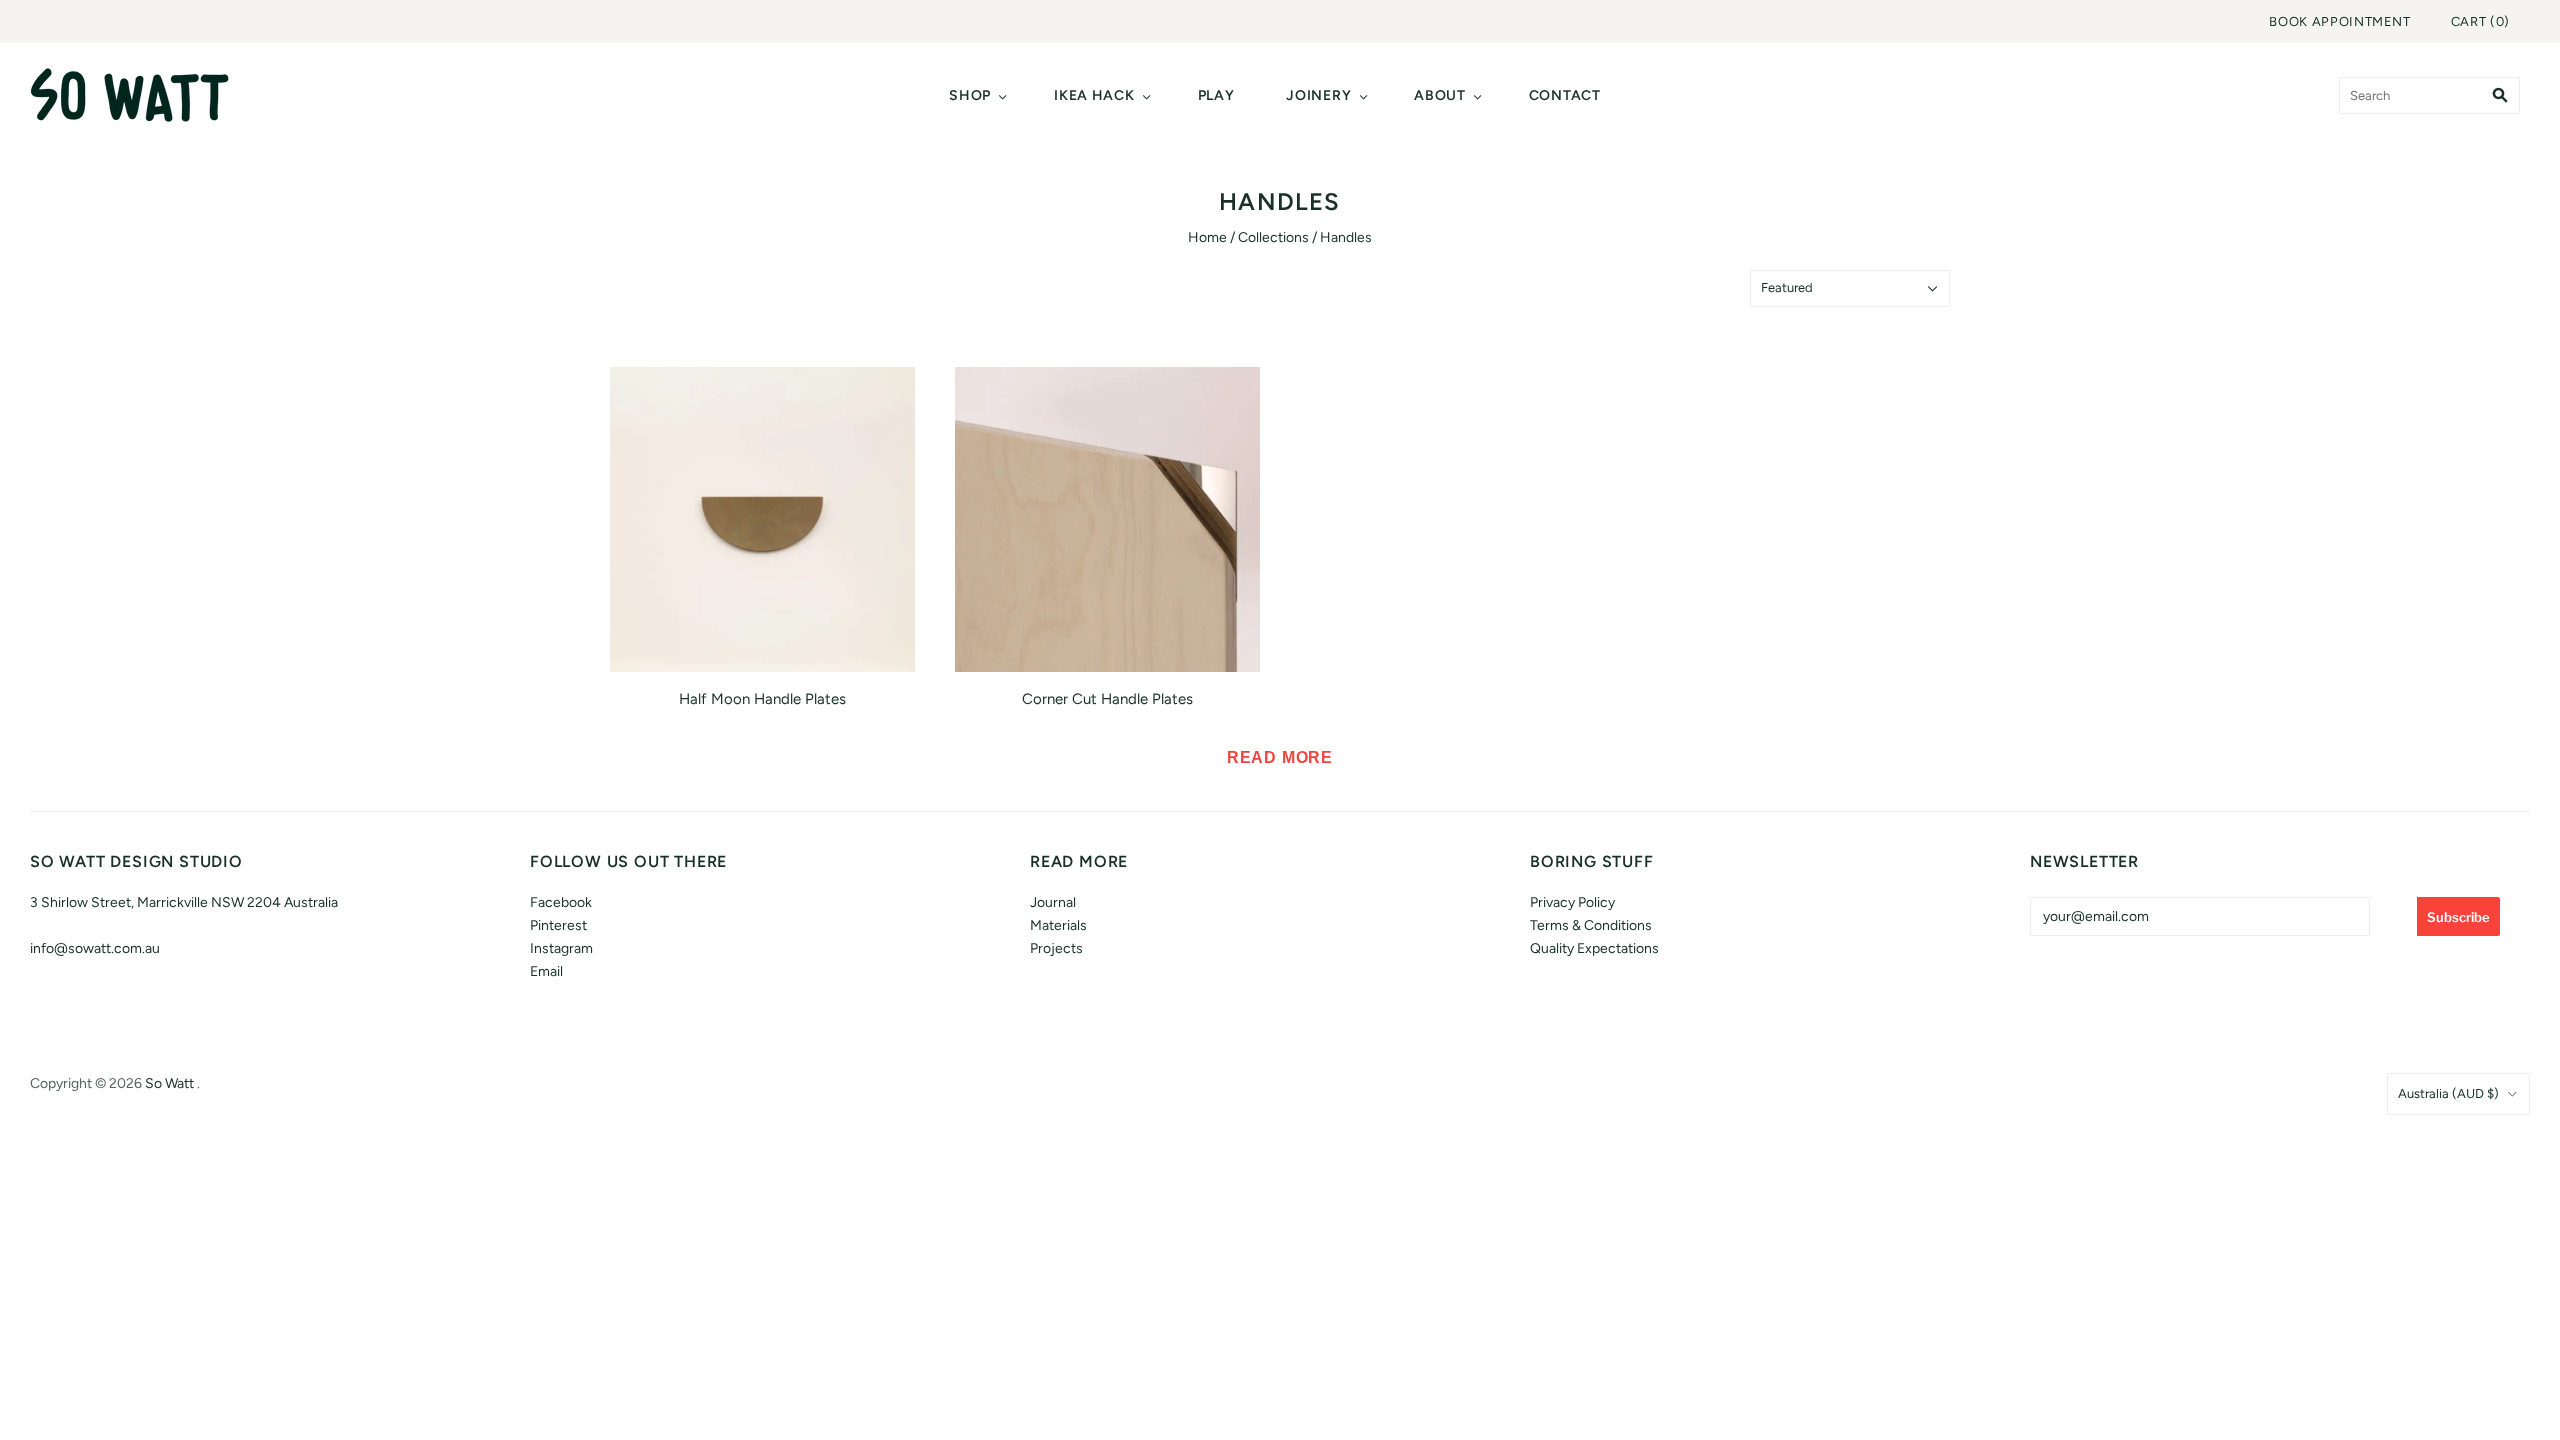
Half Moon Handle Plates (762, 699)
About (1440, 95)
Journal (1053, 902)
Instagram (561, 948)
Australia (2448, 1093)
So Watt (169, 1083)
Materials (1058, 925)
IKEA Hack (1094, 95)
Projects (1056, 948)
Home (1207, 237)
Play (1216, 95)
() (2480, 21)
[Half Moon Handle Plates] (762, 519)
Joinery (1318, 95)
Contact (1565, 95)
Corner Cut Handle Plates (1107, 699)
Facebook (561, 902)
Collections (1273, 237)
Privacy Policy (1572, 902)
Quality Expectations (1594, 948)
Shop (970, 95)
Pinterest (558, 925)
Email (546, 971)
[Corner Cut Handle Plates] (1107, 519)
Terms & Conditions (1591, 925)
